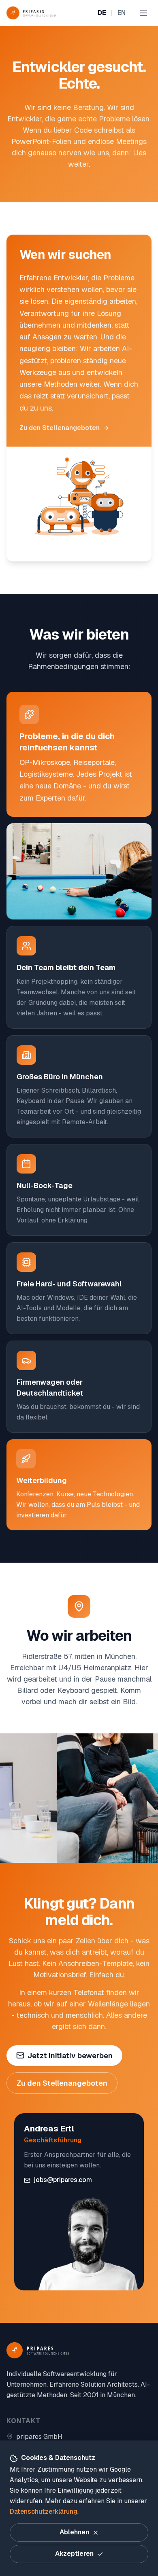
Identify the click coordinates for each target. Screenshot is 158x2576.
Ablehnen (74, 2532)
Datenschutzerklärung (44, 2511)
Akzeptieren (74, 2554)
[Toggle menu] (143, 13)
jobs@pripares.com (63, 2180)
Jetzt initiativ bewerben (70, 2056)
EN (122, 13)
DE (102, 13)
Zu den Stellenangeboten (60, 428)
